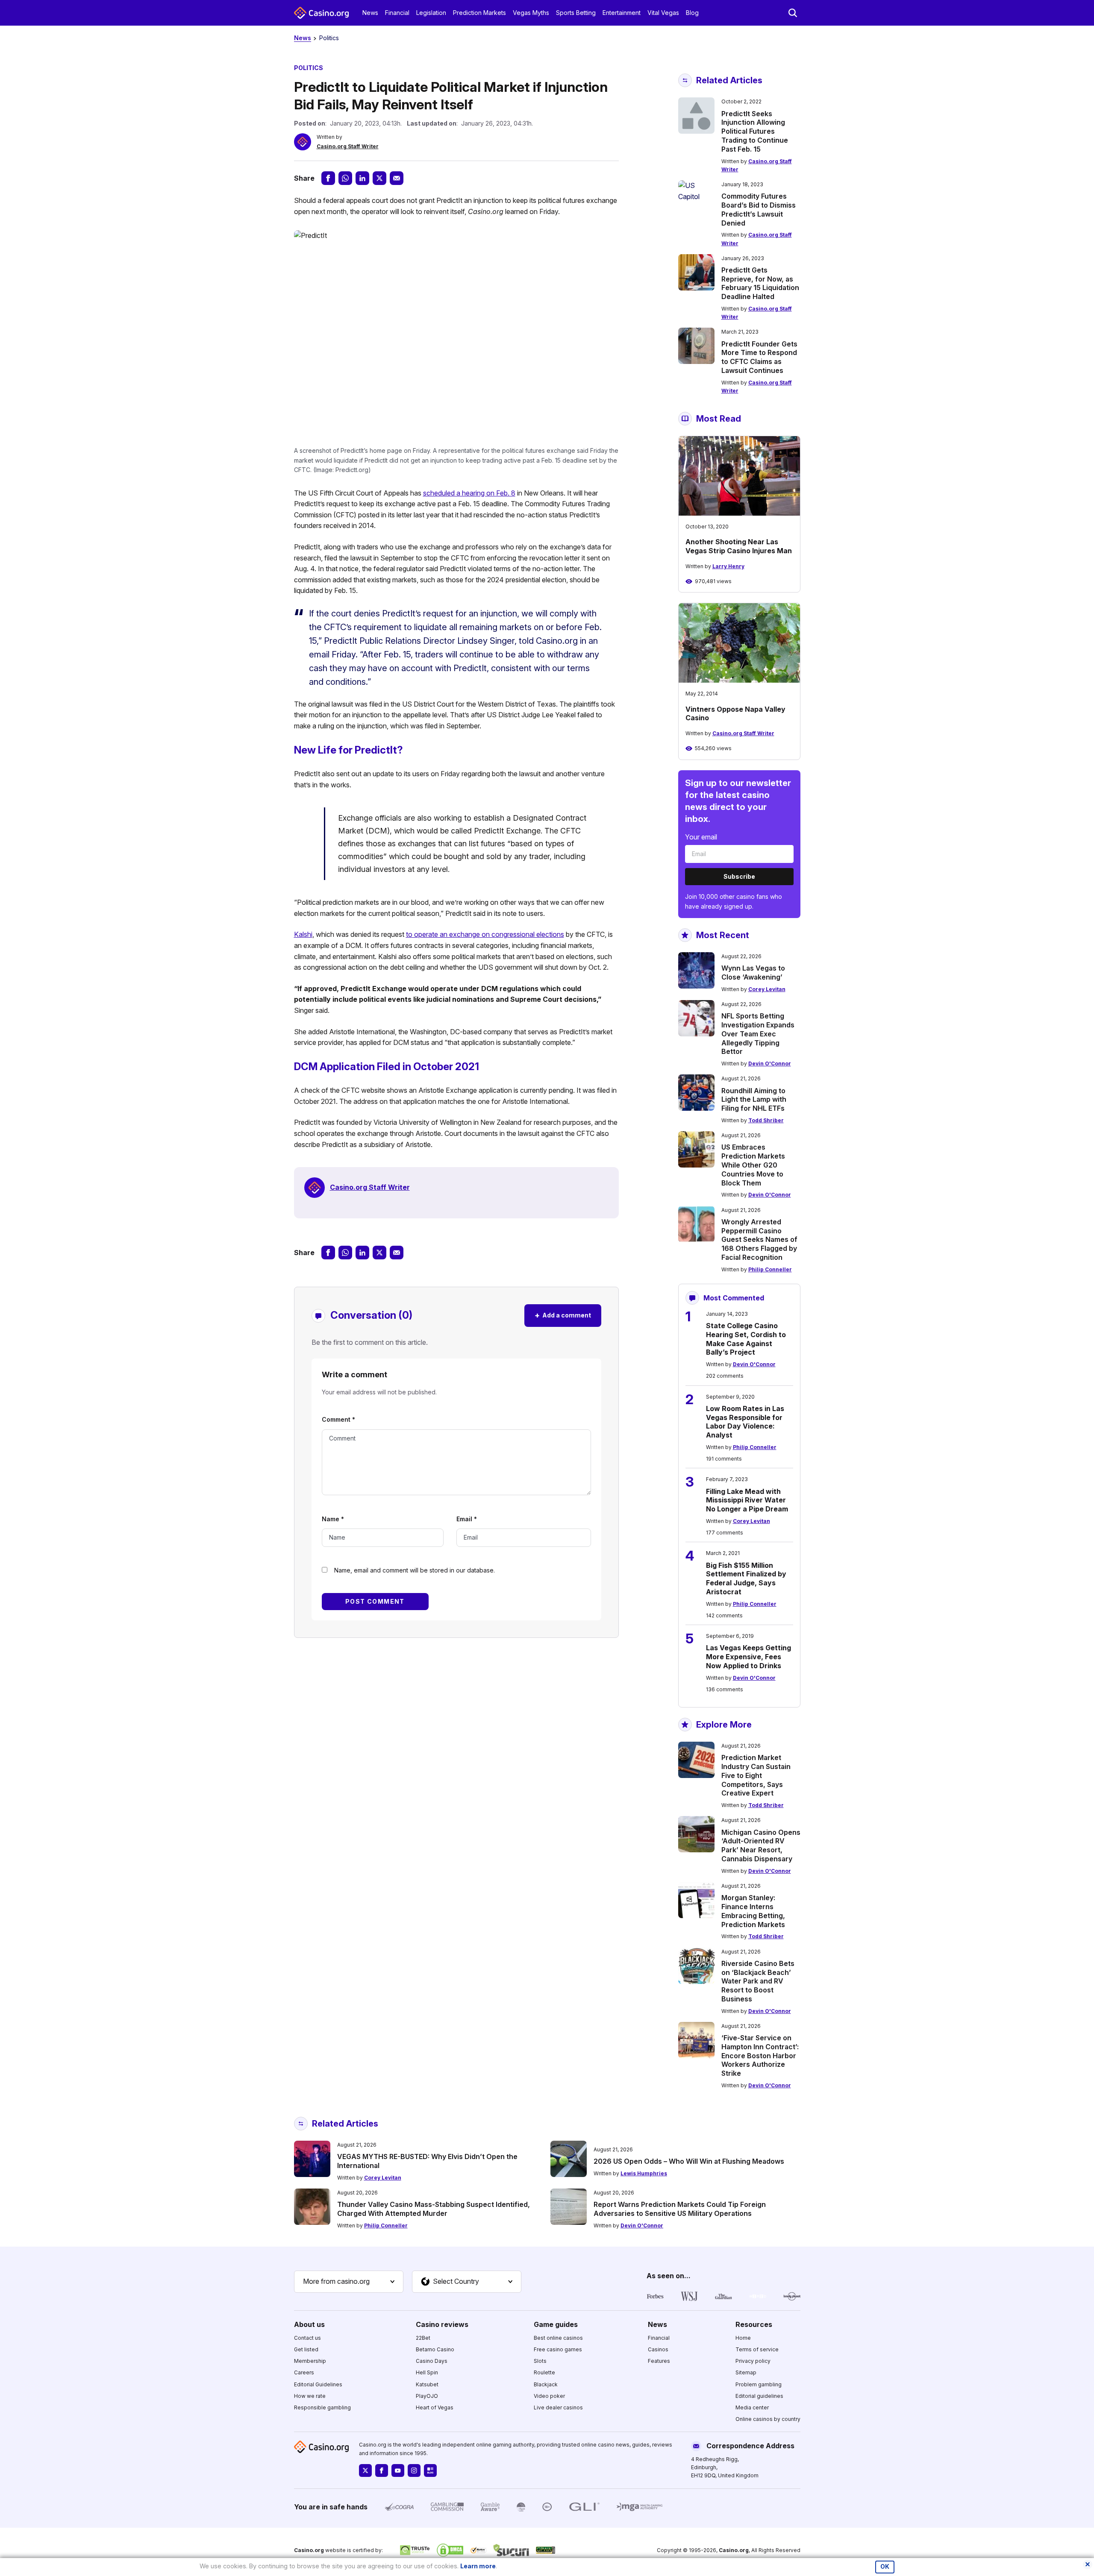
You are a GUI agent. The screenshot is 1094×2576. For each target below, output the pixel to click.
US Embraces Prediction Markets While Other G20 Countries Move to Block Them (753, 1165)
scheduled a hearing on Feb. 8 (469, 493)
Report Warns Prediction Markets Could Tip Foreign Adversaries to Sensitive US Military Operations (680, 2209)
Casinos (658, 2349)
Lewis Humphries (644, 2173)
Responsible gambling (322, 2407)
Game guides (556, 2324)
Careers (304, 2372)
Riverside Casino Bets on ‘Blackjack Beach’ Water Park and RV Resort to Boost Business (758, 1981)
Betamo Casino (435, 2349)
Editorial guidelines (759, 2396)
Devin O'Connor (770, 1064)
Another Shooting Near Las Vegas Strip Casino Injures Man (739, 546)
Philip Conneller (770, 1269)
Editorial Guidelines (318, 2384)
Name (333, 1519)
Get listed (306, 2349)
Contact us (307, 2338)
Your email (701, 837)
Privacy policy (753, 2361)
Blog (692, 13)
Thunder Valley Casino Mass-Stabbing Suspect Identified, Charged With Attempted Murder (434, 2209)
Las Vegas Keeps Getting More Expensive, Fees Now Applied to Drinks (748, 1657)
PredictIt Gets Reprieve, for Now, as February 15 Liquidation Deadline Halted (760, 283)
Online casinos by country (768, 2419)
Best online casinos (558, 2338)
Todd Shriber (766, 1120)
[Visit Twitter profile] (365, 2470)
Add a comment (563, 1315)
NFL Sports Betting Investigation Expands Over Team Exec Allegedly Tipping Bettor (758, 1034)
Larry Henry (728, 566)
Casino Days (432, 2361)
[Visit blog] (430, 2470)
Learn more (478, 2566)
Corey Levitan (767, 989)
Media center (752, 2407)
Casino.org (734, 2550)
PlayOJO (427, 2396)
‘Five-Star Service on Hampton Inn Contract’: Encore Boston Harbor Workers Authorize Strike (760, 2055)
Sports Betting (576, 13)
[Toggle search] (793, 13)
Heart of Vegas (435, 2407)
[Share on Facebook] (328, 178)
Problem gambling (759, 2384)
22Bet (423, 2338)
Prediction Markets (479, 13)
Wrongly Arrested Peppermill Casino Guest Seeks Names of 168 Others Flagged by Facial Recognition (759, 1240)
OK (885, 2567)
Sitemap (746, 2372)
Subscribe (739, 876)
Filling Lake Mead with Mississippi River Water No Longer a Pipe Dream (747, 1500)
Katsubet (427, 2384)
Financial (397, 13)
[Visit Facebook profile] (382, 2470)
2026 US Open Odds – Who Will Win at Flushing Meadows (689, 2161)
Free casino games (558, 2349)
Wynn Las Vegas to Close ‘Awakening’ (753, 973)
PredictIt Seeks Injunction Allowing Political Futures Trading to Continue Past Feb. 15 (755, 131)
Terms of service (757, 2349)
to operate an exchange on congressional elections (485, 934)
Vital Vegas (663, 13)
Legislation (431, 13)
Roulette (544, 2372)
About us (309, 2324)
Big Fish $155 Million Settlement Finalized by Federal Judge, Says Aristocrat (746, 1578)
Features (659, 2361)
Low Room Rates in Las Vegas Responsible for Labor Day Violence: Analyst (745, 1422)
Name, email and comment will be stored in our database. (415, 1570)
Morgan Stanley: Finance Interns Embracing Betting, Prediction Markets (753, 1911)
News (370, 13)
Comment (338, 1419)
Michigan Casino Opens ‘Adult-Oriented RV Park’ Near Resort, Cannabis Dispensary (761, 1845)
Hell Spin (427, 2372)
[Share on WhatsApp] (345, 178)
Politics (329, 38)
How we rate (310, 2396)
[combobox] (349, 2282)
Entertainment (622, 13)
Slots (540, 2361)
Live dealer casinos (558, 2407)
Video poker (549, 2396)
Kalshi (303, 934)
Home (743, 2338)
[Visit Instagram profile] (414, 2470)
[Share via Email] (397, 178)
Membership (310, 2361)
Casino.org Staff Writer (348, 146)
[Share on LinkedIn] (362, 178)
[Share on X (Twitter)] (379, 178)
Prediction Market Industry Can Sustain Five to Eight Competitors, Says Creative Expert (756, 1775)
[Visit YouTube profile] (398, 2470)
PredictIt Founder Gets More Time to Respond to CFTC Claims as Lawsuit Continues (759, 357)
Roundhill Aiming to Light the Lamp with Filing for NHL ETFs (754, 1100)
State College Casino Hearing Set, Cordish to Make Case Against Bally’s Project (746, 1339)
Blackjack (546, 2384)
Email (467, 1519)
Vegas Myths (531, 13)
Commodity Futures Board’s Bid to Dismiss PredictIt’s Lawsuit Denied (759, 209)
